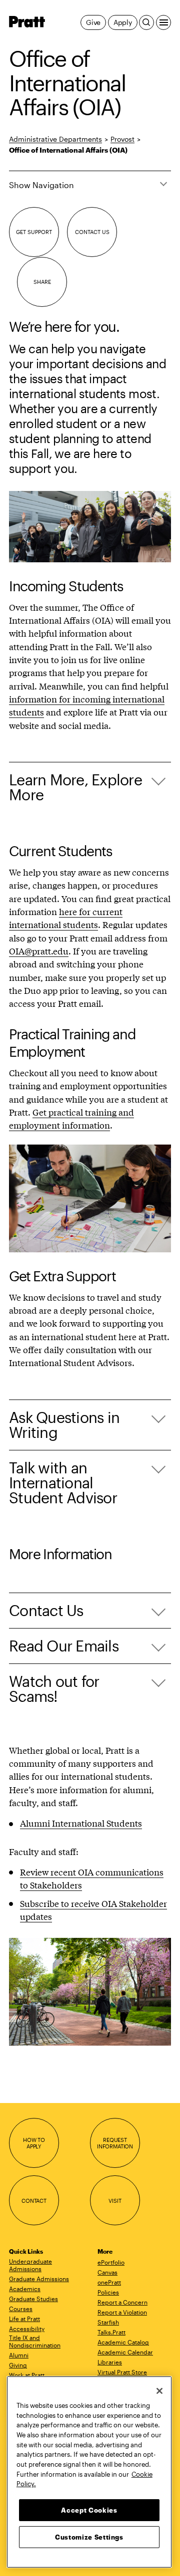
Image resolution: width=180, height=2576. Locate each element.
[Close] (159, 2391)
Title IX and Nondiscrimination (35, 2341)
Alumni (19, 2355)
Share (42, 282)
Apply (123, 22)
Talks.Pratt (111, 2332)
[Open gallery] (90, 527)
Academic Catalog (123, 2342)
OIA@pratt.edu (39, 951)
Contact (34, 2201)
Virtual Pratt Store (122, 2372)
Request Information (115, 2143)
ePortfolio (111, 2262)
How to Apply (34, 2143)
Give (93, 22)
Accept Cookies (89, 2510)
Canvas (107, 2272)
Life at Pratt (24, 2319)
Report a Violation (122, 2312)
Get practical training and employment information (71, 1118)
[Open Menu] (163, 22)
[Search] (146, 22)
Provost (122, 139)
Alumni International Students (81, 1823)
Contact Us (92, 232)
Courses (21, 2309)
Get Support (34, 232)
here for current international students (66, 918)
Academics (25, 2289)
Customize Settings (89, 2537)
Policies (108, 2292)
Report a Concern (122, 2302)
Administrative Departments (55, 139)
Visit (115, 2201)
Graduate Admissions (39, 2279)
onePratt (109, 2282)
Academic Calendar (125, 2352)
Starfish (108, 2322)
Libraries (110, 2362)
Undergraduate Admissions (30, 2265)
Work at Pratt (27, 2375)
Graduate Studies (33, 2299)
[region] (89, 2472)
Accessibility (27, 2329)
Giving (18, 2365)
